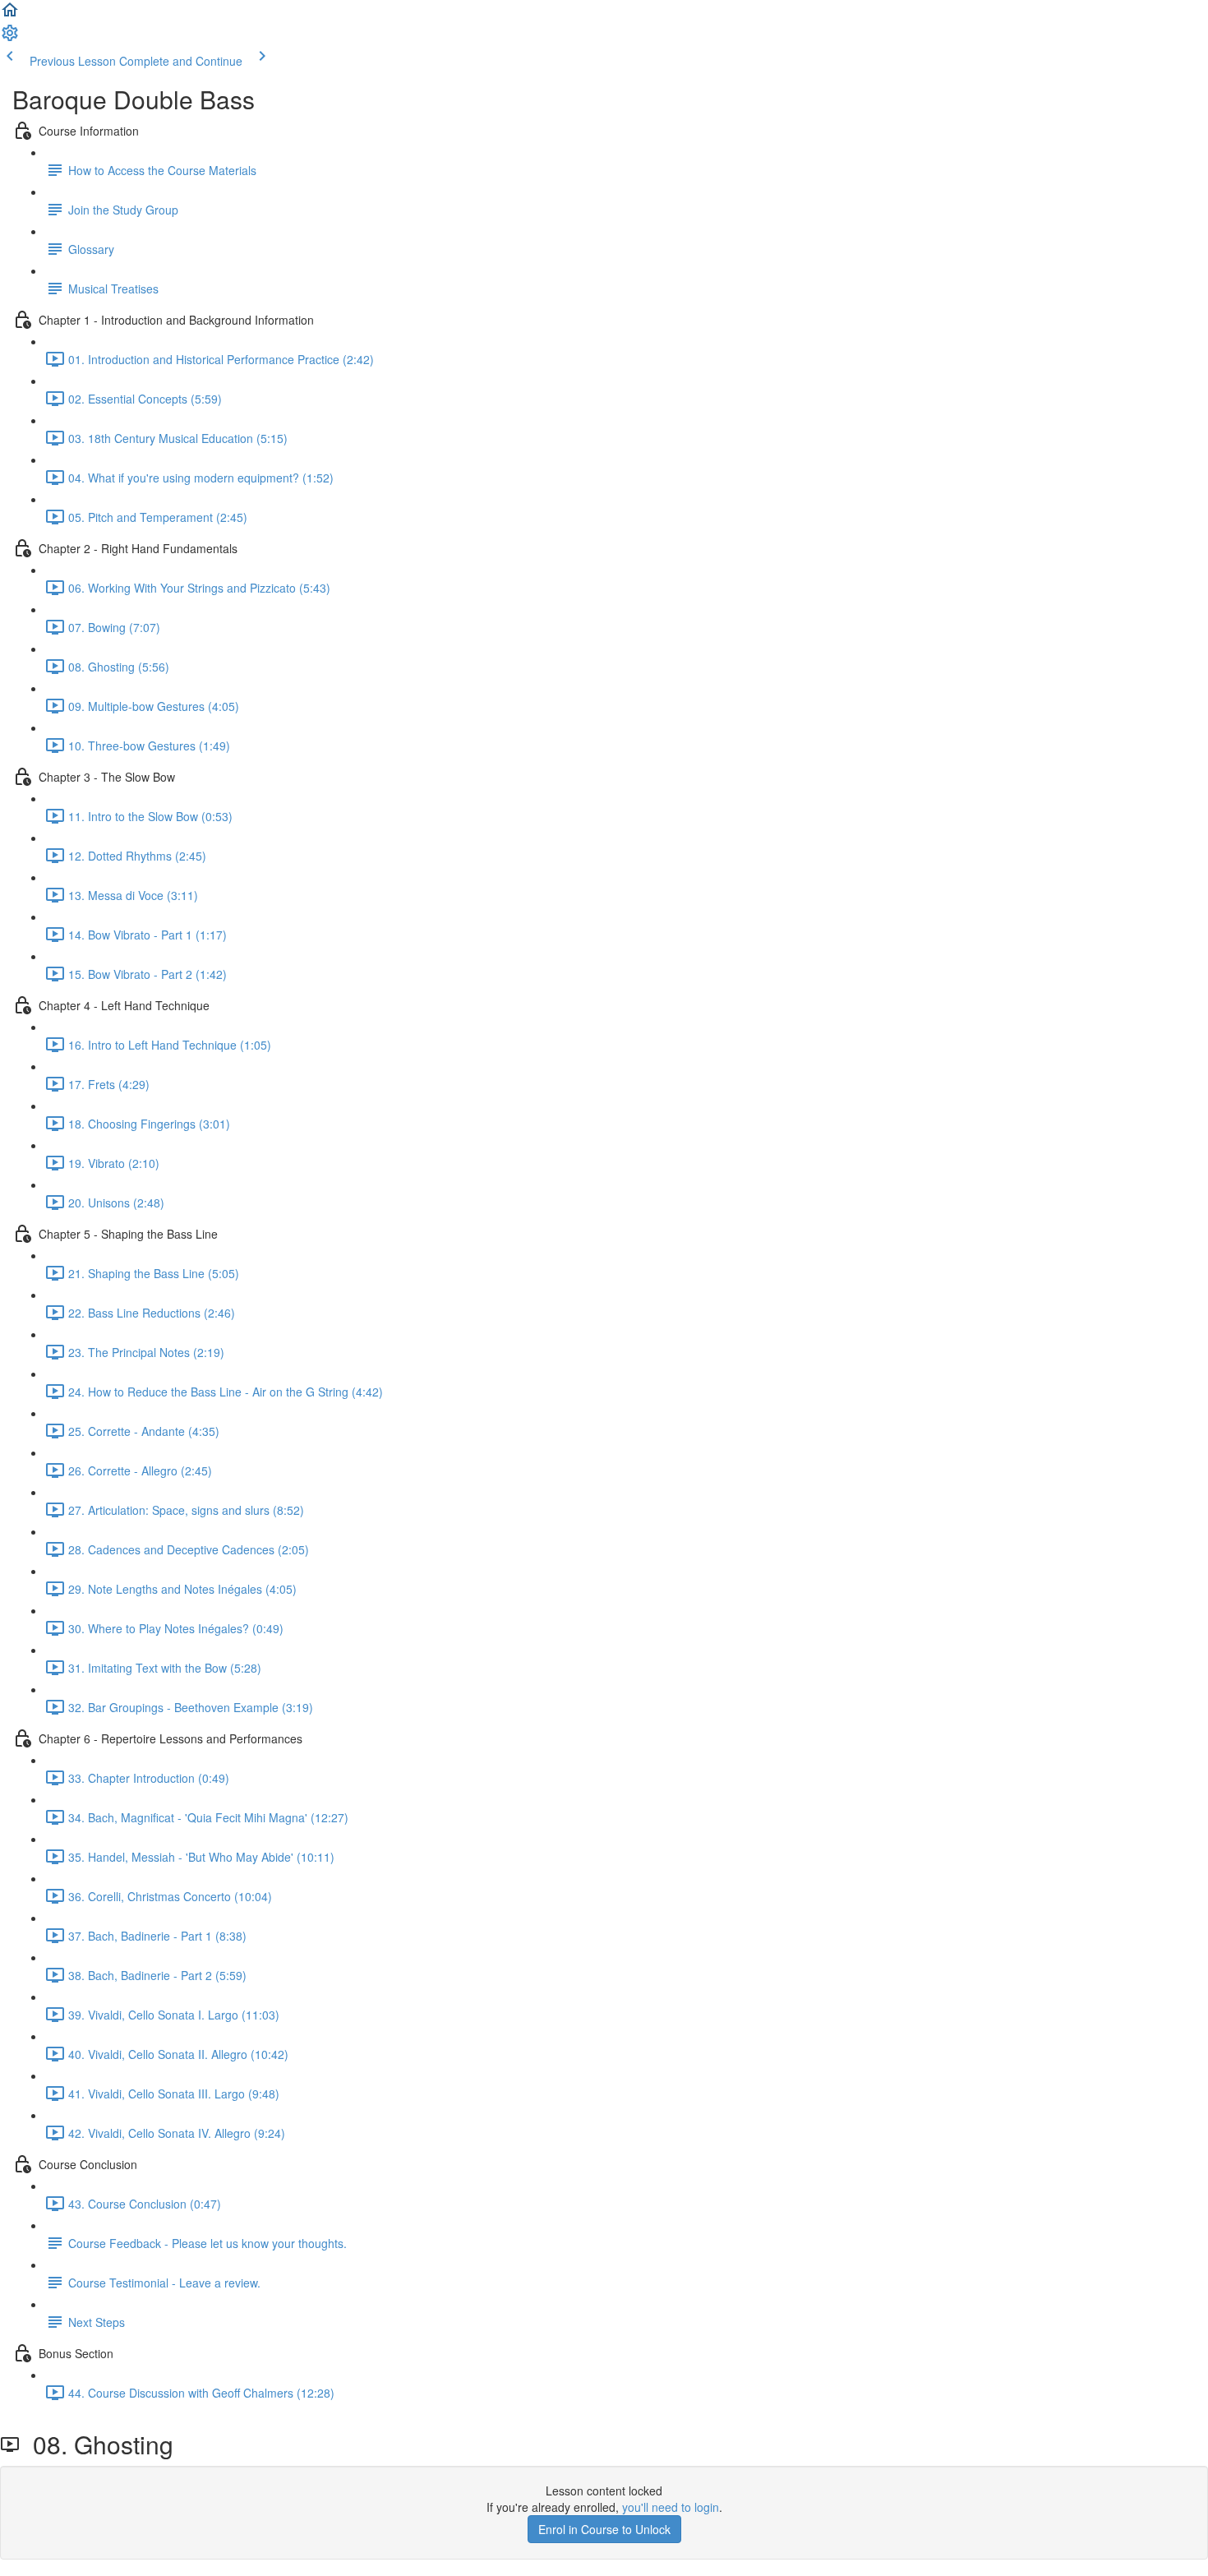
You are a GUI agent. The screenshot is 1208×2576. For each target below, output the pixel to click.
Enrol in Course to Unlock (604, 2529)
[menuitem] (10, 38)
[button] (10, 15)
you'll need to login (671, 2507)
